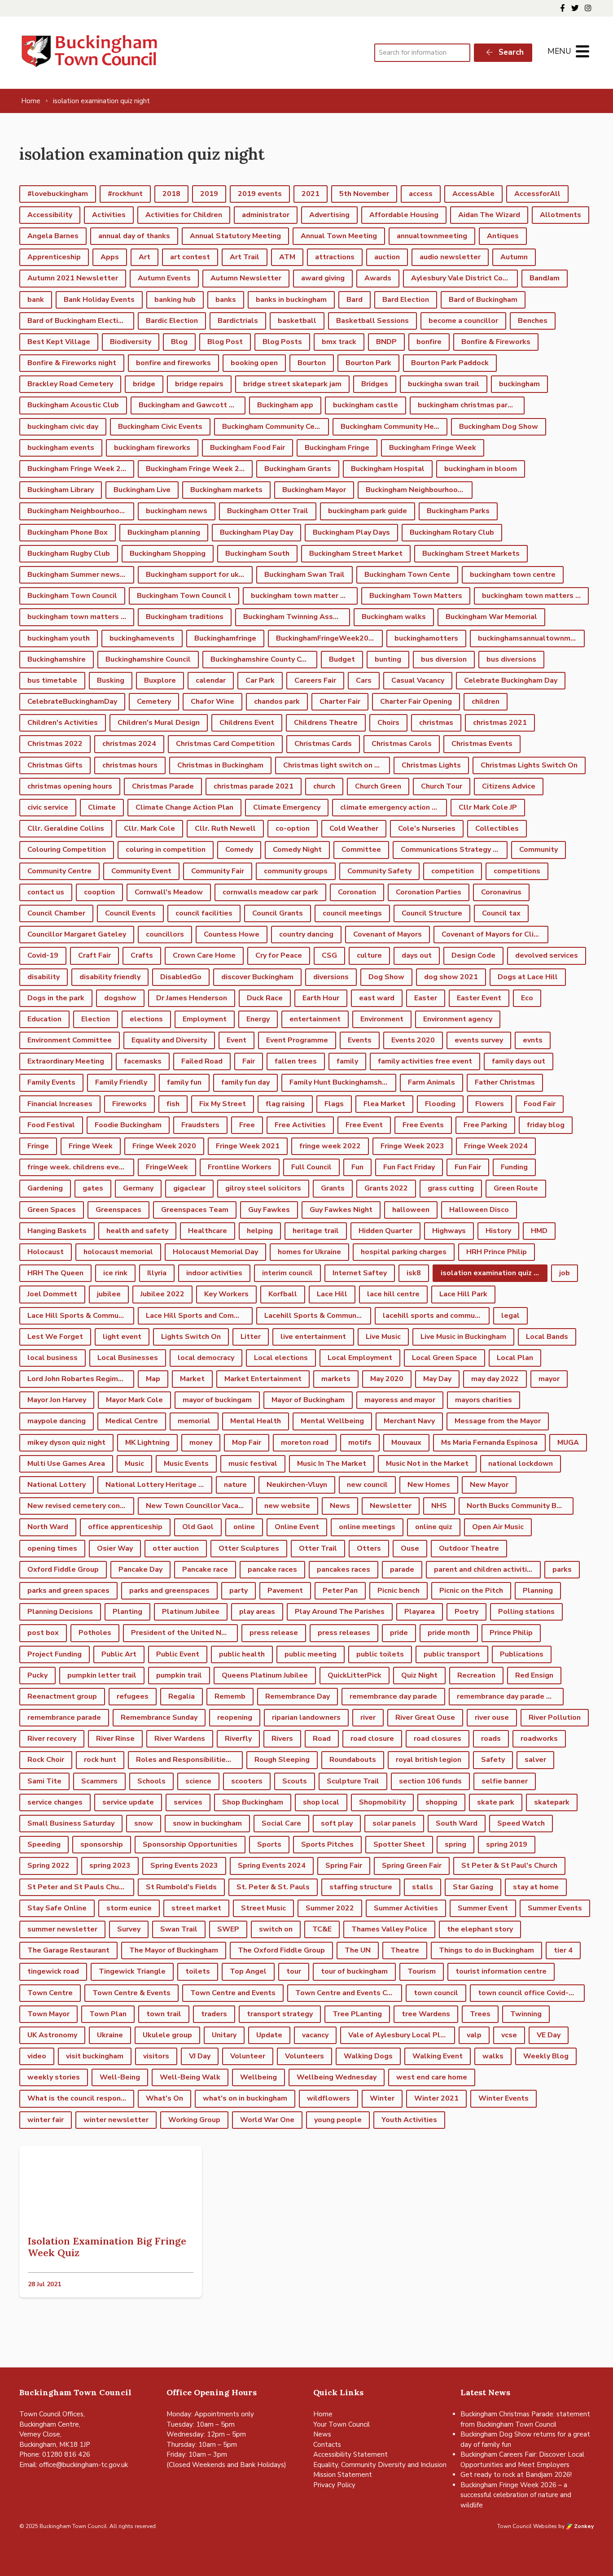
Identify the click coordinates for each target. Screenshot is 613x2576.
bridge (144, 384)
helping (260, 1231)
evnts (533, 1040)
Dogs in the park (56, 998)
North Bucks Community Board (519, 1506)
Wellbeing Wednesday (337, 2077)
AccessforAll (537, 194)
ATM (287, 257)
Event (236, 1040)
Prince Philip (511, 1633)
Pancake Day (140, 1569)
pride (399, 1633)
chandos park (277, 702)
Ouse (410, 1548)
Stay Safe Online (57, 1908)
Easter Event (479, 998)
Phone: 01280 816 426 (55, 2454)
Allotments (560, 215)
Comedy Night (297, 850)
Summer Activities (406, 1908)
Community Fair (218, 871)
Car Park (260, 680)
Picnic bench (398, 1591)
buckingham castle (366, 405)
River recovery (52, 1739)
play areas (257, 1612)
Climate (102, 807)
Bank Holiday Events (99, 300)
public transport (452, 1654)
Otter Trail (318, 1548)
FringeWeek (167, 1167)
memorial (194, 1421)
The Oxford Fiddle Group (281, 1950)
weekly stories (54, 2077)
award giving (323, 278)
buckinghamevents (142, 638)
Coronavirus (501, 892)
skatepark (552, 1802)
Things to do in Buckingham (486, 1950)
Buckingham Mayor (314, 490)
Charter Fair (340, 702)
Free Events (423, 1125)
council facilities (204, 913)
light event (122, 1337)
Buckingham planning (164, 532)
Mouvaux (406, 1443)
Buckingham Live (142, 490)
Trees (480, 2014)
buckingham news (177, 511)
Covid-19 (43, 955)
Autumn (514, 257)
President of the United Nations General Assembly (184, 1633)
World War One (267, 2120)
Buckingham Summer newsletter (81, 575)
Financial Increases (60, 1104)
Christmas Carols (402, 744)
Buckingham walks (394, 617)
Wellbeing (258, 2077)
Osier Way (115, 1548)
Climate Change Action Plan (184, 807)
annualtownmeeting (432, 236)
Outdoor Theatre (469, 1548)
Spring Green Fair (412, 1866)
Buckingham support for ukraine (199, 575)
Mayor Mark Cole (134, 1400)
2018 (171, 194)
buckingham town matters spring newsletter (81, 617)
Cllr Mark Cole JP (488, 807)
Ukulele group (167, 2035)
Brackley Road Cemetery (70, 384)
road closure (372, 1739)
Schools (151, 1781)
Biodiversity (131, 342)
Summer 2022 (330, 1908)
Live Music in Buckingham (463, 1337)
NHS (439, 1506)
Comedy (239, 850)
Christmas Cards (323, 744)
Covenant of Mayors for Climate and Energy (495, 934)
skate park (496, 1802)
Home (323, 2414)
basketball (297, 321)
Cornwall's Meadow (169, 892)
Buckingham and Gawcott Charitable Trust (192, 405)
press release (274, 1633)
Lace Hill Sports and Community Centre (199, 1316)
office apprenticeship (125, 1527)
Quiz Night (419, 1675)
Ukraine (110, 2035)
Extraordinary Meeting (66, 1061)
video (37, 2056)
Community (539, 850)
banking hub (175, 300)
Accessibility (50, 215)
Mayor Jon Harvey (57, 1400)
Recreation (476, 1675)
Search (510, 52)
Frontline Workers (240, 1167)
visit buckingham (95, 2056)
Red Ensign (534, 1675)
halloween (411, 1210)
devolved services (547, 955)
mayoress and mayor (400, 1400)
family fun (184, 1082)
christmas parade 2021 (254, 786)
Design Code (473, 955)
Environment (382, 1019)
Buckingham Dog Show (499, 427)
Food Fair (540, 1104)
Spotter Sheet (399, 1844)
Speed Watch (521, 1823)
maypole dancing (57, 1421)
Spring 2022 (48, 1866)
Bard (355, 300)
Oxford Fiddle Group (63, 1569)
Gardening (45, 1188)
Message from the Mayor (498, 1421)
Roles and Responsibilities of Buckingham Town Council (189, 1760)
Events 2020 (413, 1040)
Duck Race (265, 998)
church (324, 786)
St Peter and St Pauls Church (78, 1887)
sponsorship (102, 1844)
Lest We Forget (55, 1337)
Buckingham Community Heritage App (394, 427)
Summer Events (555, 1908)
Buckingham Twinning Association (297, 617)
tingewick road (53, 1971)
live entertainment (313, 1337)
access (421, 194)
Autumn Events (164, 278)
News (340, 1506)
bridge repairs (199, 384)
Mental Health (256, 1421)
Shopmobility (382, 1802)
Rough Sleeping (282, 1760)
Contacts (327, 2445)
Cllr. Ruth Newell (225, 828)
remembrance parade (64, 1717)
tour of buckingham (354, 1971)
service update (128, 1802)
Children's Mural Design (159, 723)
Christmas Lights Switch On (529, 765)
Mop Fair (247, 1443)
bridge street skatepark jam (292, 384)
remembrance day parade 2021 (510, 1696)
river (368, 1717)
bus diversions (511, 659)
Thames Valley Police (389, 1929)
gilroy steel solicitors (263, 1188)
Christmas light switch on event (337, 765)
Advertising (329, 215)
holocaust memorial (118, 1252)
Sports (269, 1844)
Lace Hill (332, 1294)
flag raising (285, 1104)
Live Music (383, 1337)
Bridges (375, 384)
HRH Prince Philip (497, 1252)
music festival (253, 1464)
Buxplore (160, 680)
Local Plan (515, 1358)
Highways (449, 1231)
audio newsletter (450, 257)
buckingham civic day (63, 427)
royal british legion (429, 1760)
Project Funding (55, 1654)
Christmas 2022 (55, 744)
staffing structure (361, 1887)
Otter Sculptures (249, 1548)
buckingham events (61, 448)
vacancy (315, 2035)
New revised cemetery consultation (81, 1506)
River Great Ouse (425, 1717)
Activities (109, 215)
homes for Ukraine (309, 1252)
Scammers (99, 1781)
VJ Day (200, 2056)
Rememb (230, 1696)
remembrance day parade (393, 1696)
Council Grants (278, 913)
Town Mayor (48, 2014)
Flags (334, 1104)
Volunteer (248, 2056)
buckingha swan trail (444, 384)
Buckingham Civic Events (160, 427)
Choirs (388, 723)
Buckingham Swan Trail (304, 575)
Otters (369, 1548)
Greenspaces (118, 1210)
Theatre (405, 1950)
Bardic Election (172, 321)
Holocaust (46, 1252)
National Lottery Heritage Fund (159, 1485)
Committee (361, 850)
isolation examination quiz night (494, 1273)
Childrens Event (247, 723)
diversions (331, 977)
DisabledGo (181, 977)
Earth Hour (321, 998)
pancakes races (344, 1569)
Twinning (526, 2014)
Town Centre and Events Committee (349, 1993)
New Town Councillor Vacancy (198, 1506)
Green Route (516, 1188)
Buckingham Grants (298, 469)
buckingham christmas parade (469, 405)
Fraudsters (200, 1125)
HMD (539, 1231)
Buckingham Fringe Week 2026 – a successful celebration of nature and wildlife (516, 2495)
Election (96, 1019)
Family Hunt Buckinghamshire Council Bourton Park (343, 1082)
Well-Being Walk (190, 2077)
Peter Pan (340, 1591)
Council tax (501, 913)
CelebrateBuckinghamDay (72, 702)
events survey (479, 1040)
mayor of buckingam (217, 1400)
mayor (549, 1379)
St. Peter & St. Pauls (273, 1887)
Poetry (466, 1612)
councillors (165, 934)
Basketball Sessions (372, 321)
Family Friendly (121, 1082)
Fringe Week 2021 (248, 1146)
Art (144, 257)
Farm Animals (431, 1082)
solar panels (394, 1823)
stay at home (536, 1887)
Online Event (297, 1527)
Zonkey (583, 2526)
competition (453, 871)
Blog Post (225, 342)
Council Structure (432, 913)
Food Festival (51, 1125)
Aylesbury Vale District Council (464, 278)
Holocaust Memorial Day (215, 1252)
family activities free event (425, 1061)
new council (367, 1485)
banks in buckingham (291, 300)
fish (173, 1104)
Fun (357, 1167)
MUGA (568, 1443)
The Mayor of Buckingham (174, 1950)
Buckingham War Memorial (491, 617)
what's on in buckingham (245, 2098)
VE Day (549, 2035)
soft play (337, 1823)
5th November (364, 194)
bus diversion (444, 659)
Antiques (503, 236)
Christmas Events (482, 744)
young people (338, 2120)
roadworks (539, 1739)
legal (510, 1316)
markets (336, 1379)
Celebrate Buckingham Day (511, 680)
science (198, 1781)
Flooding (440, 1104)
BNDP (386, 342)
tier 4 (563, 1950)
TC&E (322, 1929)
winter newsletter (116, 2120)
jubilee (109, 1294)
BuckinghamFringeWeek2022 (327, 638)
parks (562, 1569)
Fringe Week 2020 (164, 1146)
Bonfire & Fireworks (496, 342)
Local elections (281, 1358)
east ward (377, 998)
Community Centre (59, 871)
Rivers (282, 1739)
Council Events (130, 913)
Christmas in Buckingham (220, 765)
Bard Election (406, 300)
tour (294, 1971)
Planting (127, 1612)
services (188, 1802)
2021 (311, 194)
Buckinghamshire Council (148, 659)
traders (214, 2014)
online (244, 1527)
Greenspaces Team (195, 1210)
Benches (533, 321)
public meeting (311, 1654)
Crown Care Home (204, 955)
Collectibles (497, 828)
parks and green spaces (68, 1591)
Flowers (490, 1104)
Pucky (37, 1675)
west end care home (432, 2077)
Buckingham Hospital (388, 469)
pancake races (272, 1569)
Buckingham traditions (185, 617)
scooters (247, 1781)
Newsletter (391, 1506)
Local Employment (360, 1358)
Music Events (186, 1464)
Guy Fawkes (269, 1210)
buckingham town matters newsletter (535, 596)
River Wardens (180, 1739)
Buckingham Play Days (351, 532)
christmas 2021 (500, 723)
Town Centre (50, 1993)
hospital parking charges (404, 1252)
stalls (423, 1887)
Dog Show (386, 977)
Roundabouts (353, 1760)
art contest (190, 257)
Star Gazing (473, 1887)
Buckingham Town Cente (407, 575)
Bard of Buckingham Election (77, 321)
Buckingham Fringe (337, 448)
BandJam (545, 278)
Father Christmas (505, 1082)
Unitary (224, 2035)
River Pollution (555, 1717)
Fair (249, 1061)
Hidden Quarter (385, 1231)
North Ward (48, 1527)
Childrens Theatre (326, 723)
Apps (110, 257)
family (347, 1061)
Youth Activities (409, 2120)
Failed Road (202, 1061)
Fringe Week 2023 (412, 1146)
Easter (426, 998)
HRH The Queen (55, 1273)
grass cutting (451, 1188)
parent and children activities (485, 1569)
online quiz (434, 1527)
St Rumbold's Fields (181, 1887)
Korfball (283, 1294)
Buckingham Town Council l (184, 596)
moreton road (305, 1443)
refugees (133, 1696)
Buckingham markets (226, 490)
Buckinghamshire (57, 659)
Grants (333, 1188)
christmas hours (130, 765)
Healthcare (208, 1231)
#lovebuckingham (58, 194)
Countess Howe (232, 934)
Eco (527, 998)
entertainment (315, 1019)
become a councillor (463, 321)
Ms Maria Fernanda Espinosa (489, 1443)
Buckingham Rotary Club (452, 532)
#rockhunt (125, 194)
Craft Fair (94, 955)
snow (144, 1823)
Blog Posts (282, 342)
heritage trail (316, 1231)
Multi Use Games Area (66, 1464)
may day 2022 (495, 1379)
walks (493, 2056)
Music (134, 1464)
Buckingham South (257, 554)
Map (153, 1379)
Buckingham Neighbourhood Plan (81, 511)
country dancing (306, 934)
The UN (358, 1950)
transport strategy (280, 2014)
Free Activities (300, 1125)
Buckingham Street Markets (471, 554)
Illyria (157, 1273)
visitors (156, 2056)
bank (36, 300)
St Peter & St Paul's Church (509, 1866)
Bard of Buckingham (483, 300)
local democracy (206, 1358)
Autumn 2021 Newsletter (73, 278)
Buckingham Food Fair (247, 448)
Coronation (357, 892)
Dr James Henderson (192, 998)
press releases (344, 1633)
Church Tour (442, 786)
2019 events (260, 194)
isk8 (414, 1273)
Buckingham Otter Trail (268, 511)
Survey (129, 1929)
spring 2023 (110, 1866)
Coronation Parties (429, 892)
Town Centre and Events (233, 1993)
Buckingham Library (61, 490)
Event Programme (297, 1040)
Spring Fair (344, 1866)
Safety (493, 1760)
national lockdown (521, 1464)
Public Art (119, 1654)
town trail (164, 2014)
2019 (209, 194)
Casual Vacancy (418, 680)
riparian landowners (306, 1717)
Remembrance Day (298, 1696)
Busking (111, 680)
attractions (335, 257)
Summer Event (483, 1908)
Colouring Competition (67, 850)
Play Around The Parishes (340, 1612)
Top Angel (248, 1971)
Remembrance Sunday (159, 1717)
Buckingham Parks (458, 511)
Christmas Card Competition (225, 744)
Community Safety (379, 871)
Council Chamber (56, 913)
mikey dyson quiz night (66, 1443)
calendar (211, 680)
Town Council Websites (527, 2526)
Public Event (178, 1654)
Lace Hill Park (463, 1294)
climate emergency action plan (394, 807)
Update (269, 2035)
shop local (321, 1802)
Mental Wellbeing (332, 1421)
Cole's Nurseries (427, 828)
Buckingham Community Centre (276, 427)
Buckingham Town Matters (416, 596)
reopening (235, 1717)
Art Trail (245, 257)
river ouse (492, 1717)
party (239, 1591)
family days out (519, 1061)
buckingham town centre (513, 575)
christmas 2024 (129, 744)
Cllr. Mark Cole (149, 828)
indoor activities (214, 1273)
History (498, 1231)
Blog (179, 342)
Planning (538, 1591)
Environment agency (458, 1019)
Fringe (38, 1146)
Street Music (263, 1908)
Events (360, 1040)
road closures (438, 1739)
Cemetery (154, 702)
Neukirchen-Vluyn (297, 1485)
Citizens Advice (509, 786)
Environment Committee (70, 1040)
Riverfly (238, 1739)
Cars (364, 680)
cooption (99, 892)
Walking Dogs (368, 2056)
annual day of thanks (134, 236)
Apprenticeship (54, 257)
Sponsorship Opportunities (190, 1844)
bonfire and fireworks (173, 363)
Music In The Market (332, 1464)
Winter (382, 2098)
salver (535, 1760)
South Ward (457, 1823)
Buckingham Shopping (168, 554)
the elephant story (480, 1929)
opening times (52, 1548)
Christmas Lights (431, 765)
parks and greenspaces (169, 1591)
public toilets (380, 1654)
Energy (258, 1019)
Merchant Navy (409, 1421)
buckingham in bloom (481, 469)
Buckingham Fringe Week (433, 448)
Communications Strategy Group (454, 850)
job (565, 1273)
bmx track (339, 342)
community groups (296, 871)
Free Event (364, 1125)
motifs (360, 1443)
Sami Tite (44, 1781)
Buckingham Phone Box (68, 532)
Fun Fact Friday (409, 1167)
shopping (441, 1802)
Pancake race (205, 1569)
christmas (436, 723)
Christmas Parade (163, 786)
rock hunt (100, 1760)
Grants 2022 (386, 1188)
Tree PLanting (357, 2014)
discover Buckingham (257, 977)
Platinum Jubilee (191, 1612)
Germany (138, 1188)
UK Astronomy (52, 2035)
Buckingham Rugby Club (69, 554)
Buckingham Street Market (356, 554)
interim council (287, 1273)
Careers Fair (315, 680)
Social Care (281, 1823)
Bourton (312, 363)
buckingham (519, 384)
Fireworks (129, 1104)
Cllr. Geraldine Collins (66, 828)
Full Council (311, 1167)
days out (417, 955)
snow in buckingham (207, 1823)
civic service (48, 807)
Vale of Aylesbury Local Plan (398, 2035)
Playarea (420, 1612)
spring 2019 (507, 1844)
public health (242, 1654)
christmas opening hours (70, 786)
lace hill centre (393, 1294)
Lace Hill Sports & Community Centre (81, 1316)
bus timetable (52, 680)
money (201, 1443)
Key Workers (226, 1294)
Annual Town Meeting (339, 236)
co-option (293, 828)
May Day (437, 1379)
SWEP (228, 1929)
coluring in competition (166, 850)
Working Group (194, 2120)
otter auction (176, 1548)
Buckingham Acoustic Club (73, 405)
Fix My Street (223, 1104)
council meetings (352, 913)
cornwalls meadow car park (270, 892)
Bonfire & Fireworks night (72, 363)
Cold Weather (354, 828)
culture (369, 955)
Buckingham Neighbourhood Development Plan (419, 490)
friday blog (546, 1125)
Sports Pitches (327, 1844)
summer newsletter (62, 1929)
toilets (198, 1971)
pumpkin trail (179, 1675)
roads (491, 1739)
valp (474, 2035)
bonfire (429, 342)
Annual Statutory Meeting (235, 236)
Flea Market (384, 1104)
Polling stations (526, 1612)
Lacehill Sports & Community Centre (318, 1316)
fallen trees (296, 1061)
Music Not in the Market (427, 1464)
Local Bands (547, 1337)
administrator (266, 215)
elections (146, 1019)
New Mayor (489, 1485)
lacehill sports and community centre (436, 1316)
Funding (514, 1167)
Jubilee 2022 (162, 1294)
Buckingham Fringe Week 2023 (81, 469)
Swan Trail (179, 1929)
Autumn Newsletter (246, 278)
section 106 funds (430, 1781)
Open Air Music (498, 1527)
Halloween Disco (479, 1210)
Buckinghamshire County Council (264, 659)
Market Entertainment (263, 1379)
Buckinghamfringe (225, 638)
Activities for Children (184, 215)
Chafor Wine (212, 702)
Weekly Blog (546, 2056)
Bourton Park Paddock (450, 363)
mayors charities (484, 1400)
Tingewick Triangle (132, 1971)
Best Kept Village (59, 342)
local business (53, 1358)
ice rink (115, 1273)
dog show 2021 (451, 977)
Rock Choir (46, 1760)
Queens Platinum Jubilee (265, 1675)
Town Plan (108, 2014)
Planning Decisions (60, 1612)
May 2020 (387, 1379)
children (486, 702)
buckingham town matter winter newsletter (304, 596)
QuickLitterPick (355, 1675)
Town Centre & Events (131, 1993)
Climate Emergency (287, 807)
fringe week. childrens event (77, 1167)
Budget (342, 659)
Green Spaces (52, 1210)
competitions (517, 871)
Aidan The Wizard (489, 215)
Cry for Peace (279, 955)
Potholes (95, 1633)
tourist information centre (501, 1971)
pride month (449, 1633)
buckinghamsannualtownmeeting (531, 638)
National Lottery (57, 1485)
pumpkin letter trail (102, 1675)
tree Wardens (426, 2014)
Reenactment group (62, 1696)
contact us (46, 892)
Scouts (295, 1781)
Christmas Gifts (55, 765)
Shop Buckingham (253, 1802)
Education (44, 1019)
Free (247, 1125)
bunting (388, 659)
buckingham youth (59, 638)
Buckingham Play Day (256, 532)
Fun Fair (468, 1167)
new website (287, 1506)
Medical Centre (132, 1421)
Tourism (422, 1971)
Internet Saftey (360, 1273)
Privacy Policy (334, 2485)
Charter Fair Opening (416, 702)
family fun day (245, 1082)
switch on (276, 1929)
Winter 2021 (436, 2098)
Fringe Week (91, 1146)
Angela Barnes (53, 236)
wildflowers (328, 2098)
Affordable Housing (404, 215)
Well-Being (120, 2077)
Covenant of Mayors (388, 934)
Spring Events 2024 (272, 1866)
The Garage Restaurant (68, 1950)
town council (436, 1993)
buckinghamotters (426, 638)
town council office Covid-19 (528, 1993)
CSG (329, 955)
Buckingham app (285, 405)
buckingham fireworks (152, 448)
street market (196, 1908)
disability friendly (110, 977)
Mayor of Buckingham (308, 1400)
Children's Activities (63, 723)
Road (322, 1739)
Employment (205, 1019)
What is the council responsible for (81, 2098)
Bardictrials (238, 321)
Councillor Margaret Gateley (77, 934)
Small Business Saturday (71, 1823)
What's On (164, 2098)
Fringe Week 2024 (496, 1146)
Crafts (142, 955)
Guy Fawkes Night (341, 1210)
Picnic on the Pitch (471, 1591)
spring (455, 1844)
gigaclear (189, 1188)
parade (402, 1569)
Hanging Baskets (57, 1231)
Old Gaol (198, 1527)
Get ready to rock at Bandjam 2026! (516, 2475)
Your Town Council (342, 2424)
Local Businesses (128, 1358)
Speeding (44, 1844)
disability (44, 977)
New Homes (429, 1485)
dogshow (120, 998)
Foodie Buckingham (128, 1125)
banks (226, 300)
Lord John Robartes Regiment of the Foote (81, 1379)
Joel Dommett (52, 1294)
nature (235, 1485)
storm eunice (129, 1908)
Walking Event (438, 2056)
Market (192, 1379)
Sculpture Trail (353, 1781)
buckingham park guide (368, 511)
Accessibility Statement (350, 2454)
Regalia (182, 1696)
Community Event (141, 871)
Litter (251, 1337)
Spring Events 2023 (184, 1866)
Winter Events (504, 2098)
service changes (55, 1802)
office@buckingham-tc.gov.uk (83, 2465)
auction (387, 257)
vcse (509, 2035)
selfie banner (505, 1781)
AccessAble (473, 194)
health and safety (137, 1231)
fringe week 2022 (330, 1146)
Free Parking (485, 1125)
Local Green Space (444, 1358)
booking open (254, 363)
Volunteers (304, 2056)
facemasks (143, 1061)
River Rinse (115, 1739)
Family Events (51, 1082)
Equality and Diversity (169, 1040)
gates (93, 1188)
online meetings (367, 1527)
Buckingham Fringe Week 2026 (199, 469)
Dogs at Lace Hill (528, 977)
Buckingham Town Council (72, 596)
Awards (378, 278)
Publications (522, 1654)
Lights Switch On (191, 1337)
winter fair (46, 2120)
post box (43, 1633)
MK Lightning (147, 1443)
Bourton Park (368, 363)
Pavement (285, 1591)
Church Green (378, 786)
